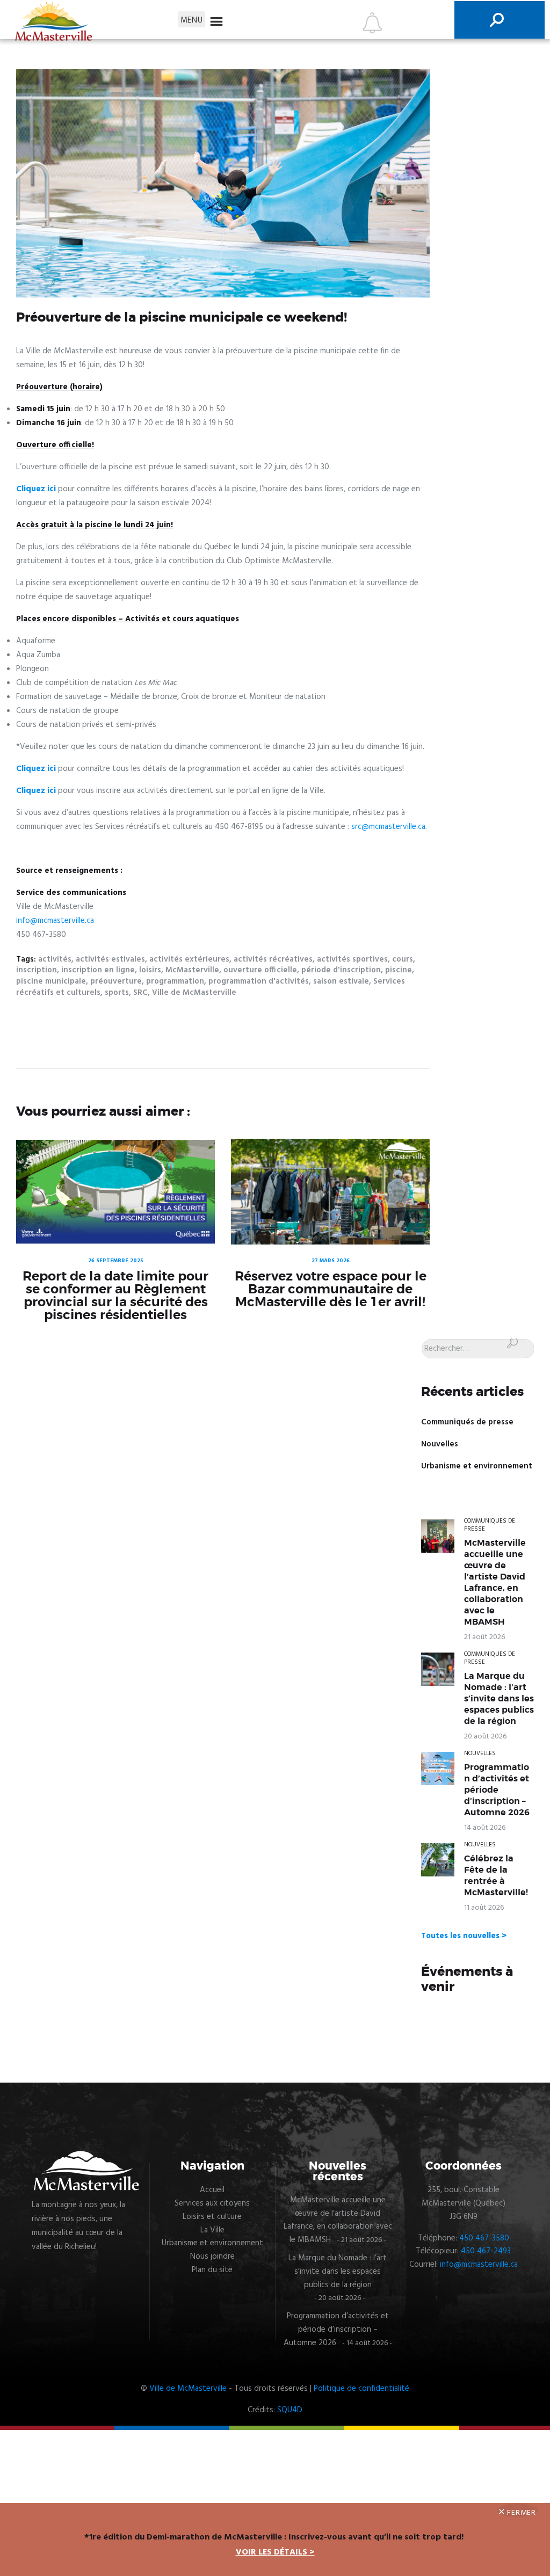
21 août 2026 (484, 1637)
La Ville (212, 2230)
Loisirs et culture (212, 2217)
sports (117, 993)
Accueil (212, 2190)
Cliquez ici (36, 489)
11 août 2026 (484, 1908)
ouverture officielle (260, 970)
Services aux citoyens (212, 2203)
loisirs (150, 970)
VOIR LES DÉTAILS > (275, 2552)
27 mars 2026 (331, 1261)
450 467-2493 (486, 2251)
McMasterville (192, 970)
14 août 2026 (485, 1828)
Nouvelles (440, 1444)
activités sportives (352, 959)
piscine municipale (51, 981)
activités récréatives (273, 959)
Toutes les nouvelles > (464, 1936)
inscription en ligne (98, 970)
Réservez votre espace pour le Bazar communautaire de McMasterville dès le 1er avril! (331, 1289)
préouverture (116, 981)
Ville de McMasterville (194, 993)
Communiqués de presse (467, 1422)
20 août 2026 (485, 1737)
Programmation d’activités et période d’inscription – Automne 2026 (497, 1790)
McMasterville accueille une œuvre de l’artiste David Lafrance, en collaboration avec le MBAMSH (495, 1582)
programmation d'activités (259, 981)
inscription (37, 970)
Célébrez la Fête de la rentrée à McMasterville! (496, 1876)
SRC (140, 993)
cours (403, 959)
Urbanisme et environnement (477, 1466)
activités (55, 959)
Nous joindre (212, 2257)
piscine (399, 970)
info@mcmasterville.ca (55, 921)
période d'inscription (341, 970)
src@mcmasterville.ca (388, 827)
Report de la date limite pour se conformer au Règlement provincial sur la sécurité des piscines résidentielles (115, 1296)
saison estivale (341, 981)
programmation (175, 981)
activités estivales (110, 959)
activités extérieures (189, 959)
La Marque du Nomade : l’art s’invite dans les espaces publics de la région (499, 1699)
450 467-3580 (484, 2238)
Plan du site (212, 2270)
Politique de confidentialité (361, 2389)
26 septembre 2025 (116, 1261)
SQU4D (290, 2410)
